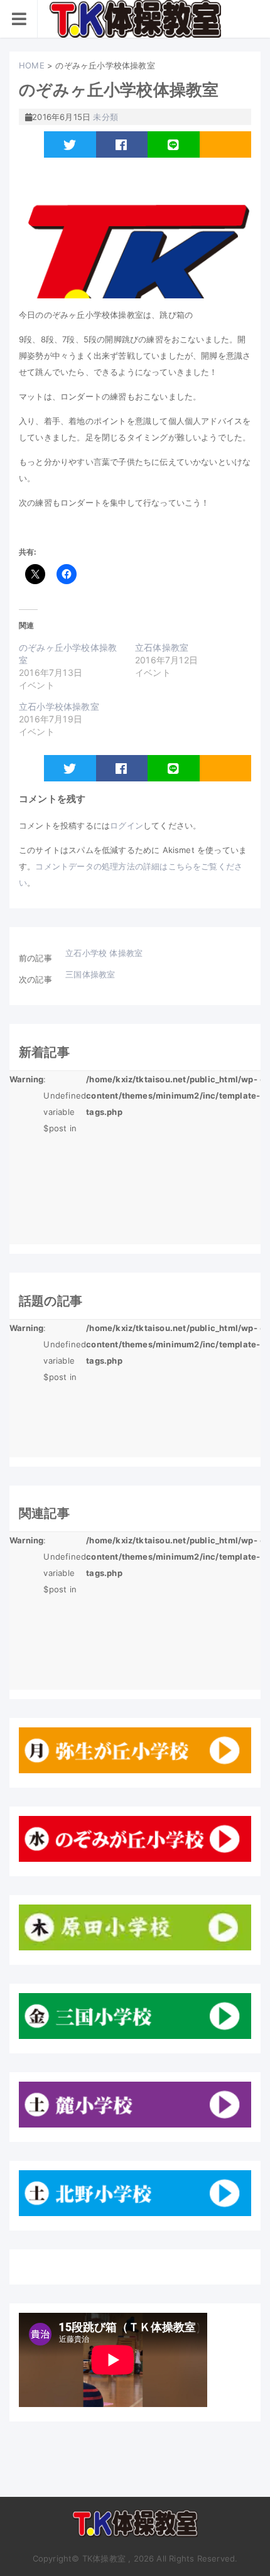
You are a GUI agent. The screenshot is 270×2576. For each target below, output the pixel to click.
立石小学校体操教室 (59, 706)
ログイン (127, 825)
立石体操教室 (162, 647)
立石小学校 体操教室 (104, 953)
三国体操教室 (90, 974)
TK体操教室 (135, 2528)
